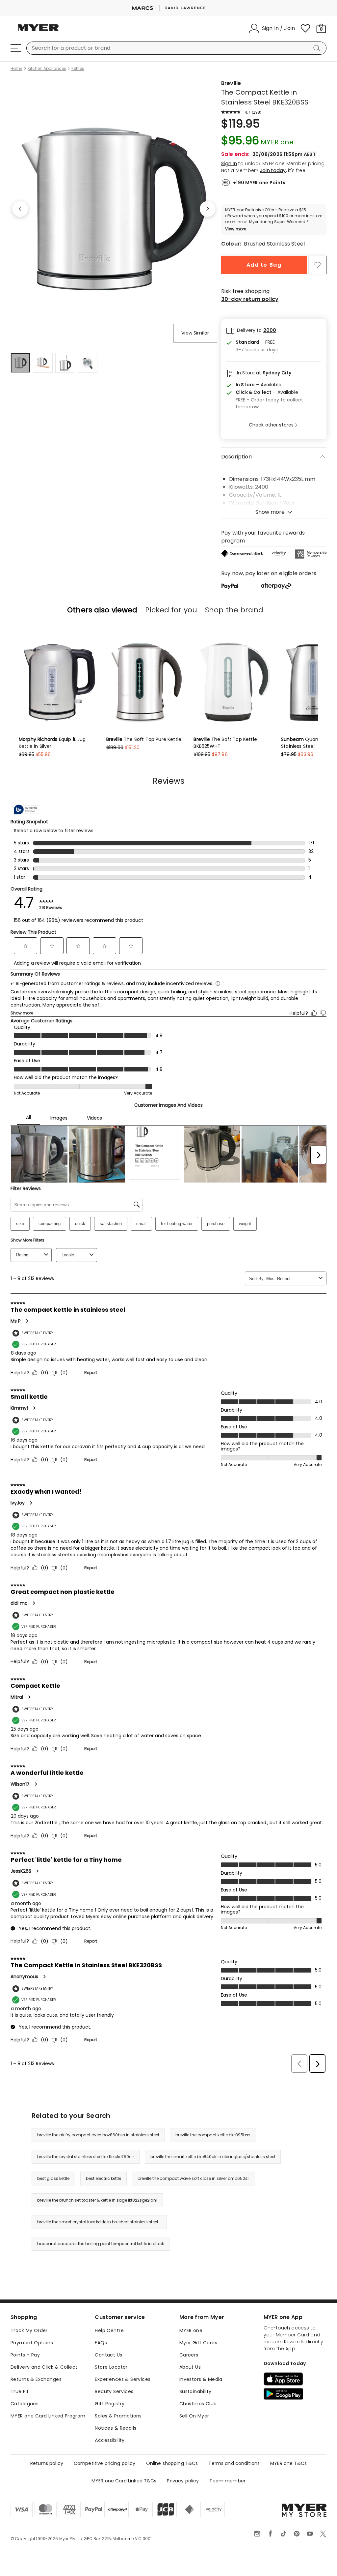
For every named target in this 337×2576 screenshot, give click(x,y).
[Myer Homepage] (38, 31)
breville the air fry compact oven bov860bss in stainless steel (98, 2135)
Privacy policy (183, 2481)
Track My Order (29, 2330)
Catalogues (25, 2404)
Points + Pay (25, 2355)
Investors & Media (201, 2379)
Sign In (229, 163)
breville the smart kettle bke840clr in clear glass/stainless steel (213, 2157)
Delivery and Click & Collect (44, 2367)
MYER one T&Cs (288, 2463)
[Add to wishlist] (317, 265)
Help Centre (109, 2330)
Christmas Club (198, 2404)
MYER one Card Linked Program (48, 2416)
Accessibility (110, 2440)
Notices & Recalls (116, 2428)
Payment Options (32, 2343)
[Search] (318, 48)
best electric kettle (104, 2178)
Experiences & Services (123, 2379)
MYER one (191, 2330)
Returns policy (47, 2463)
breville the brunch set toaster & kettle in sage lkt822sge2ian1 (97, 2200)
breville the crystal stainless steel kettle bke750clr (86, 2157)
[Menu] (16, 48)
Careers (189, 2355)
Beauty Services (114, 2391)
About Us (190, 2367)
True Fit (20, 2391)
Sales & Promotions (118, 2416)
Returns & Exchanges (36, 2379)
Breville (231, 83)
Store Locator (111, 2367)
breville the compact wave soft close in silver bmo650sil (194, 2178)
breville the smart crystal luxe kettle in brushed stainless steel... (99, 2222)
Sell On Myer (194, 2416)
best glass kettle (53, 2178)
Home (16, 69)
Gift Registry (110, 2404)
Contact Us (108, 2355)
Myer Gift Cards (198, 2343)
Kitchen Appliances (47, 69)
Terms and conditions (234, 2463)
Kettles (78, 69)
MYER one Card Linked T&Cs (124, 2481)
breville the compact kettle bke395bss (213, 2135)
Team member (227, 2481)
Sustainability (195, 2391)
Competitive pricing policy (105, 2463)
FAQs (101, 2343)
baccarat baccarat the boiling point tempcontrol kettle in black (101, 2244)
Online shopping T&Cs (172, 2463)
